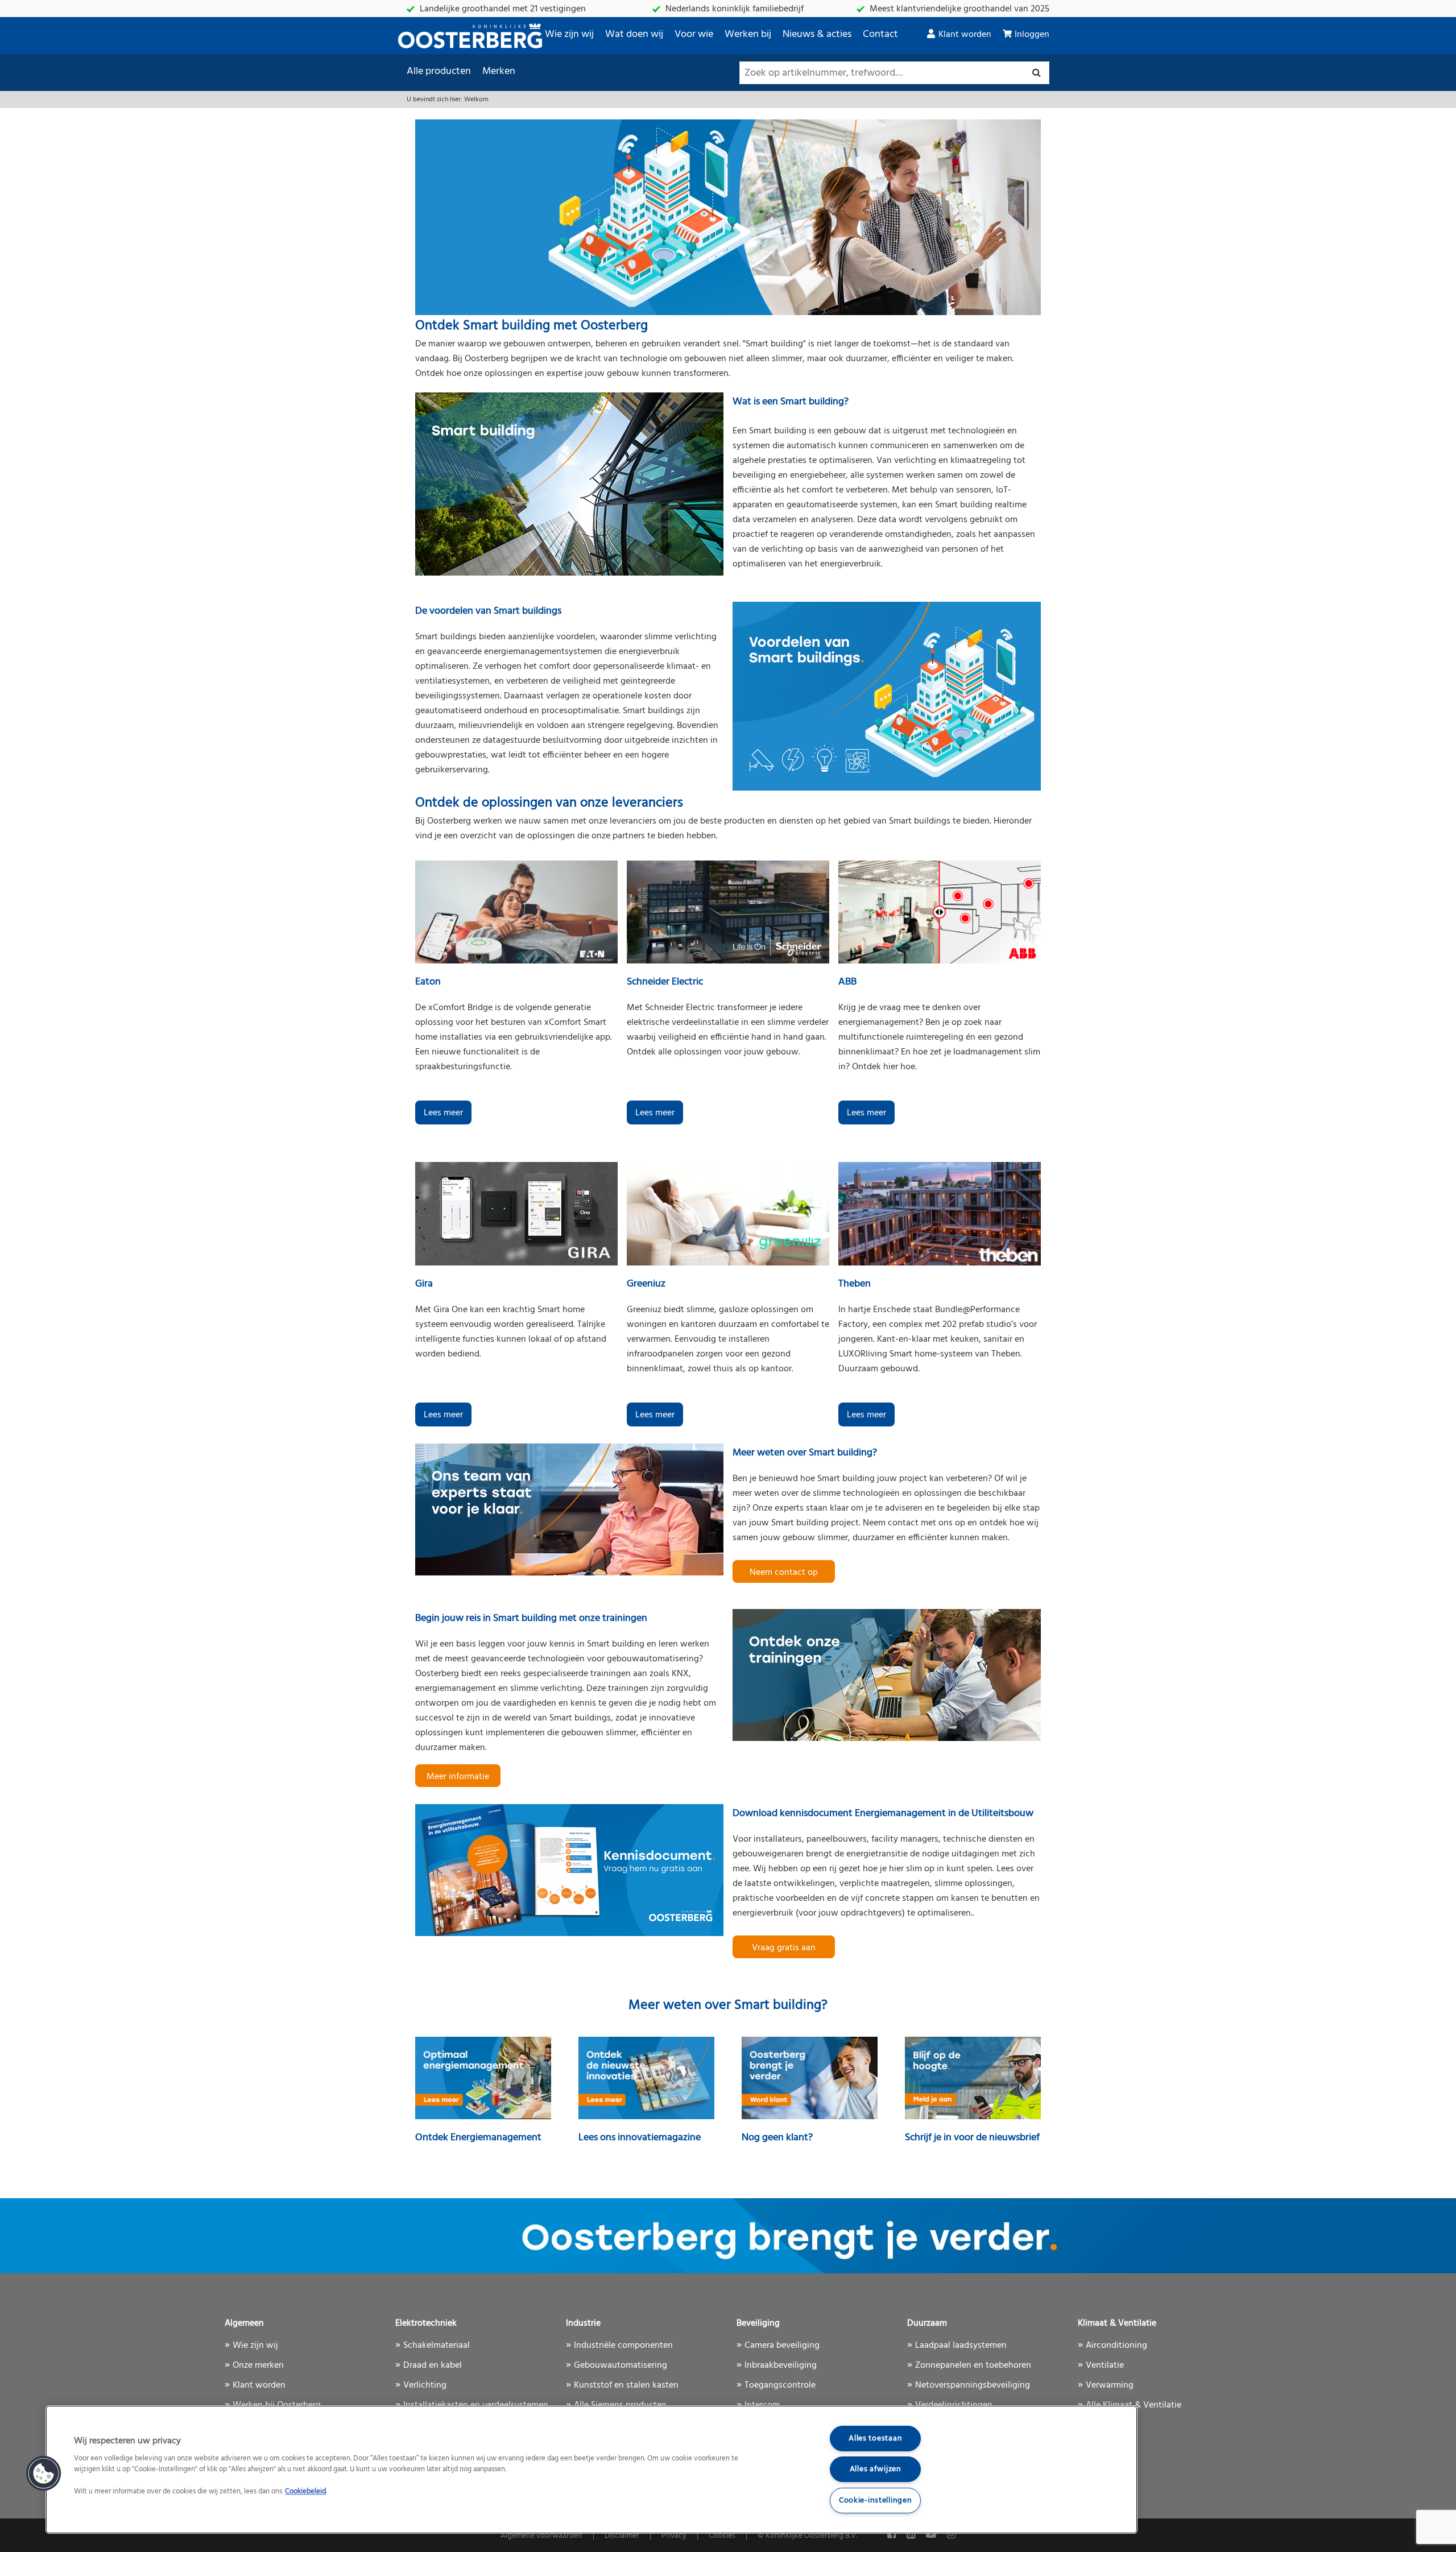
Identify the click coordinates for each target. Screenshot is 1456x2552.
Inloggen (1032, 35)
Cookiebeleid (305, 2492)
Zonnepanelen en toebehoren (973, 2365)
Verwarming (1110, 2385)
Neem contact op (784, 1573)
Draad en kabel (433, 2365)
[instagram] (951, 2535)
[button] (44, 2474)
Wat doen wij (634, 34)
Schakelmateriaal (437, 2346)
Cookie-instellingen (876, 2501)
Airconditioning (1116, 2346)
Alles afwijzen (876, 2469)
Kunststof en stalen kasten (626, 2385)
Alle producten (439, 71)
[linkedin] (912, 2535)
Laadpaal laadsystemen (961, 2346)
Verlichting (425, 2385)
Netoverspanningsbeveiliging (973, 2385)
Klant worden (965, 35)
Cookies (722, 2536)
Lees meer (443, 1113)
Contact (880, 34)
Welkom (476, 100)
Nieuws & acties (817, 34)
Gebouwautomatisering (621, 2365)
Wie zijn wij (569, 34)
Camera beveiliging (782, 2346)
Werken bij (748, 34)
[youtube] (932, 2535)
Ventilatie (1105, 2365)
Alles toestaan (875, 2439)
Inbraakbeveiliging (781, 2365)
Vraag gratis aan (784, 1948)
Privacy (674, 2536)
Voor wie (694, 34)
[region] (591, 2470)
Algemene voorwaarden (541, 2536)
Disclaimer (622, 2536)
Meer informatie (458, 1777)
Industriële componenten (623, 2346)
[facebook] (893, 2535)
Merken (499, 71)
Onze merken (258, 2365)
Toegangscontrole (780, 2385)
